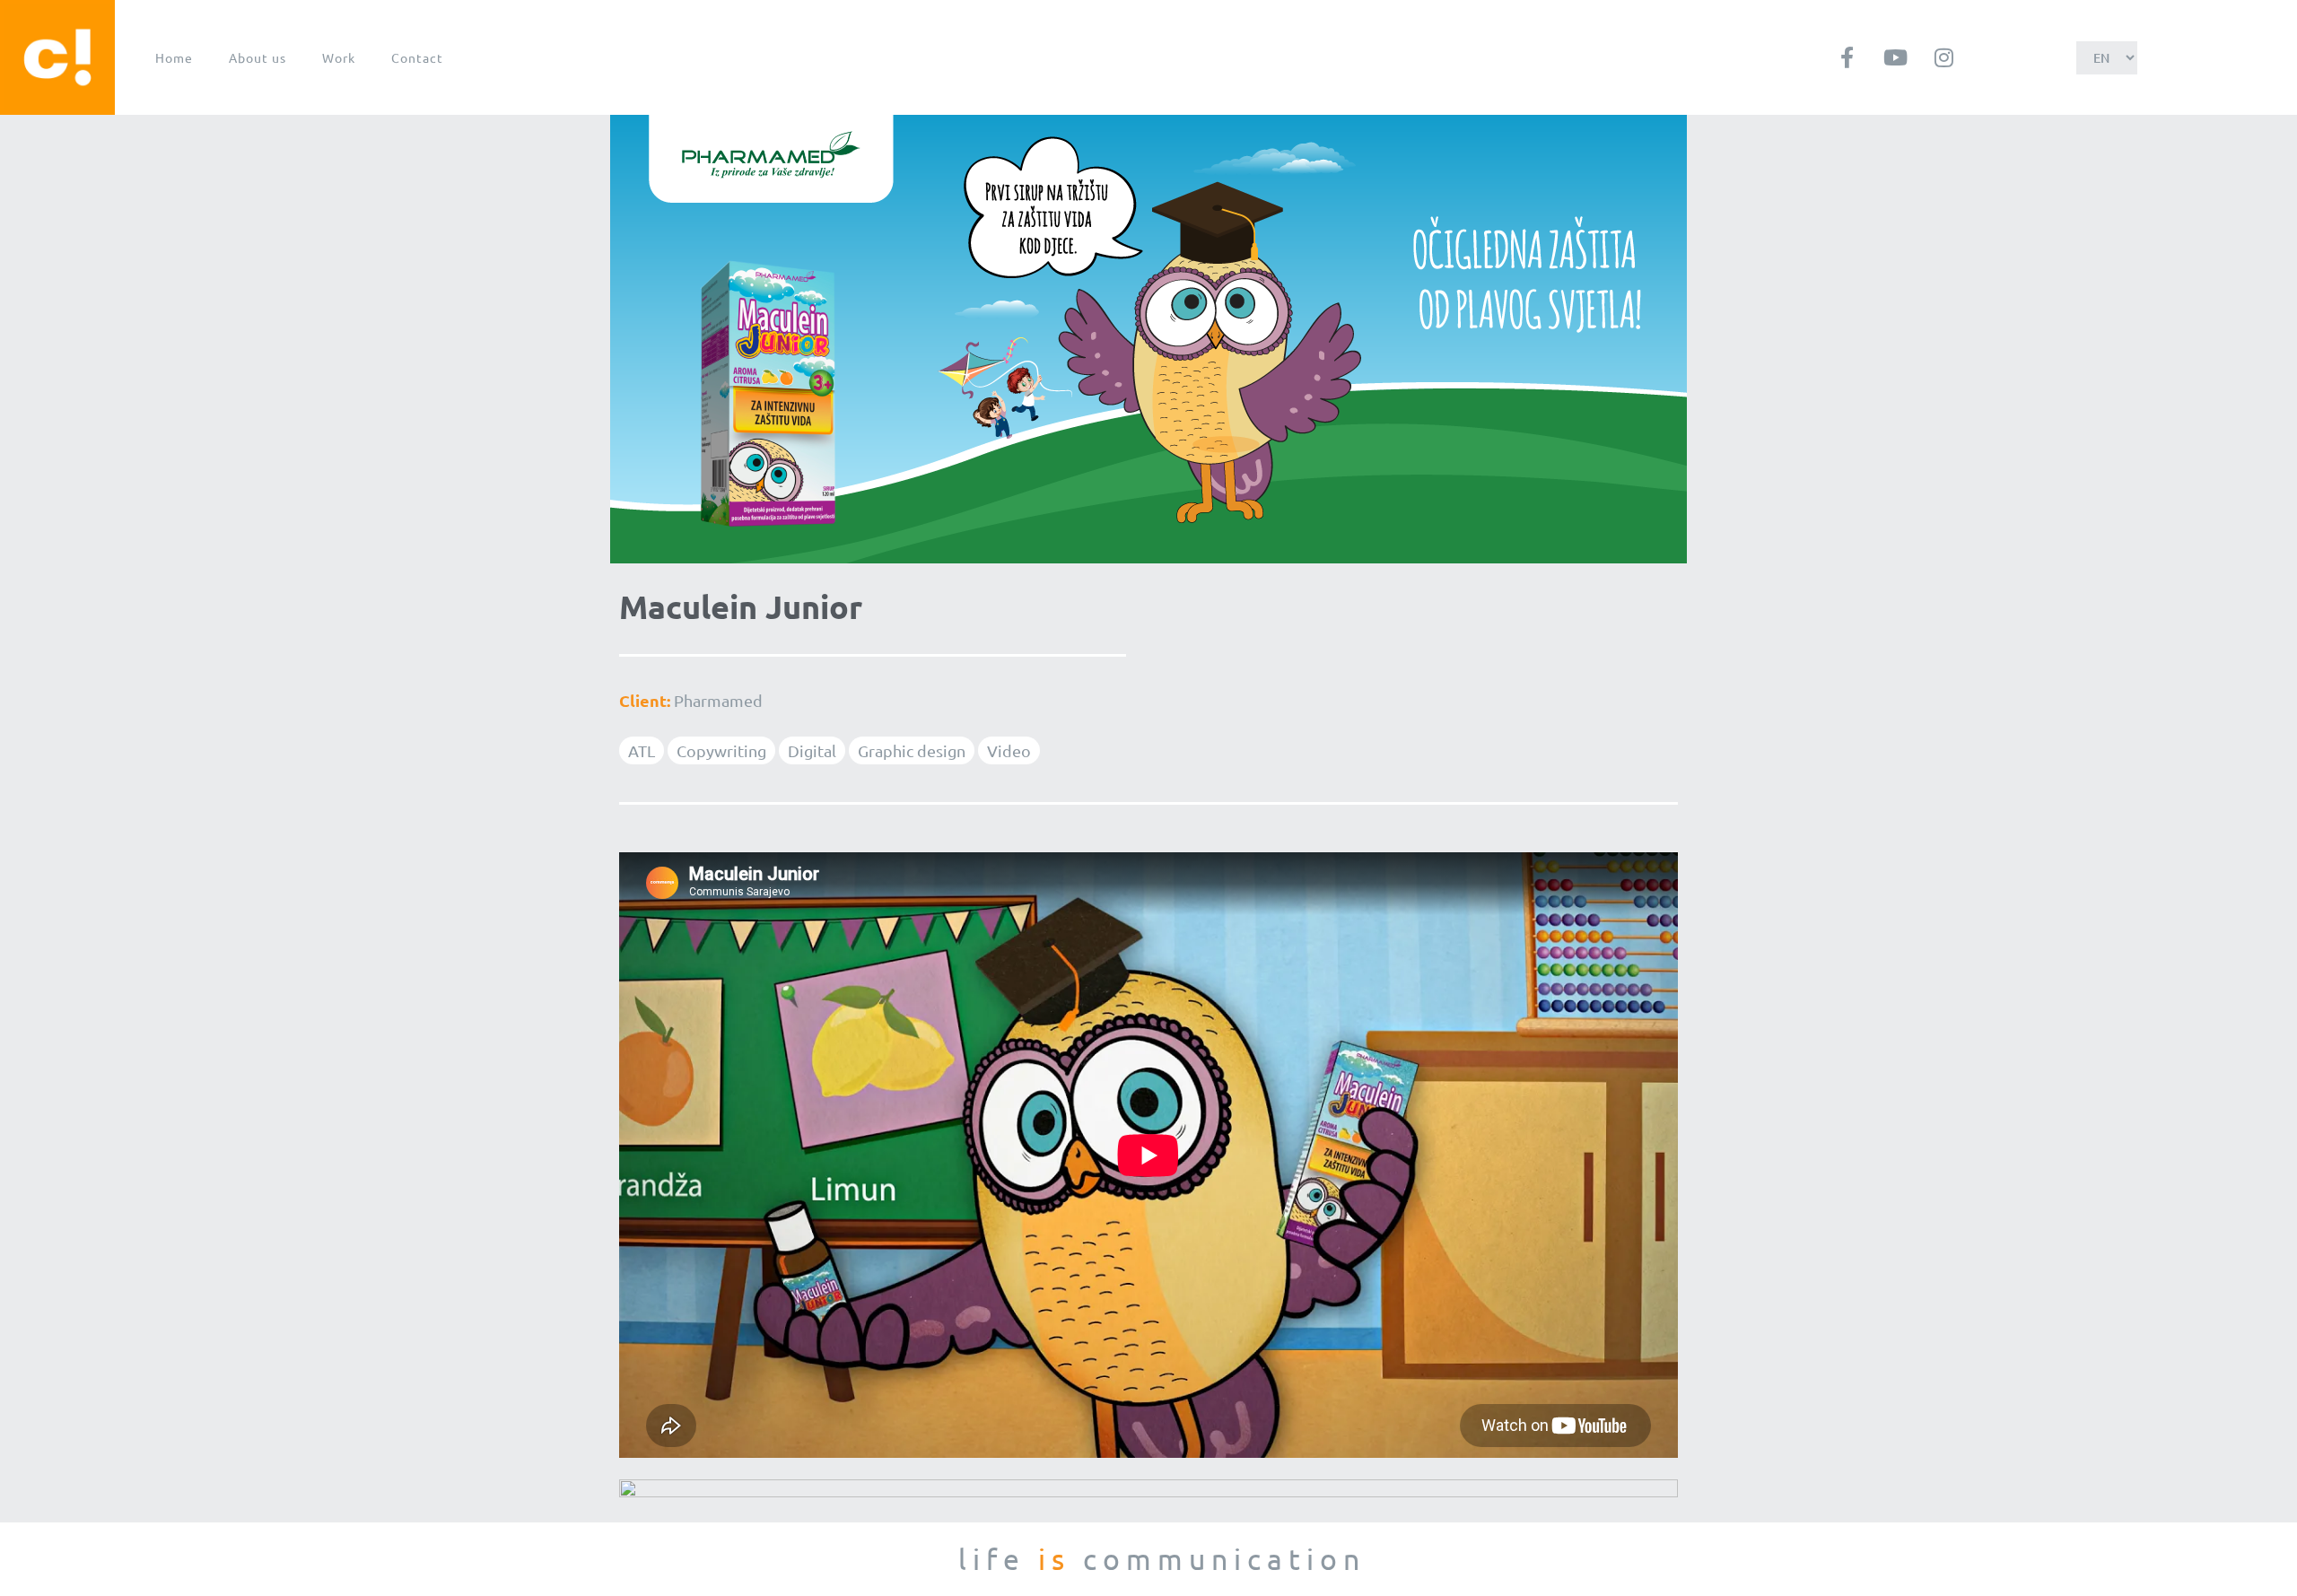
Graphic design (912, 750)
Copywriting (721, 750)
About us (258, 57)
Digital (812, 750)
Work (339, 57)
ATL (642, 750)
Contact (417, 57)
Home (174, 57)
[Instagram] (1943, 57)
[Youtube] (1895, 57)
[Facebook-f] (1847, 57)
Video (1009, 750)
